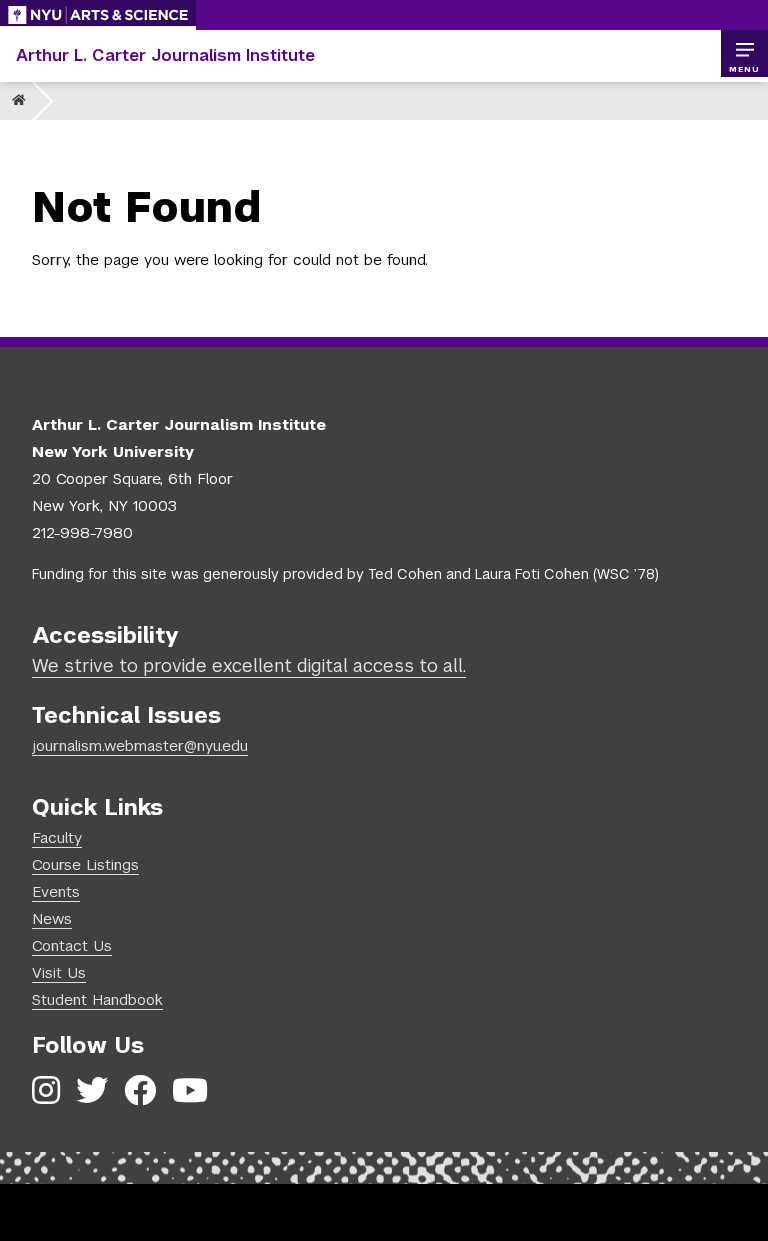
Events (56, 891)
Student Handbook (97, 999)
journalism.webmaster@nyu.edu (140, 745)
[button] (744, 54)
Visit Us (59, 972)
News (52, 918)
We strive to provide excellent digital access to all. (249, 665)
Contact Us (72, 945)
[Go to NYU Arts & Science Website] (98, 15)
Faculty (57, 837)
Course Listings (85, 864)
